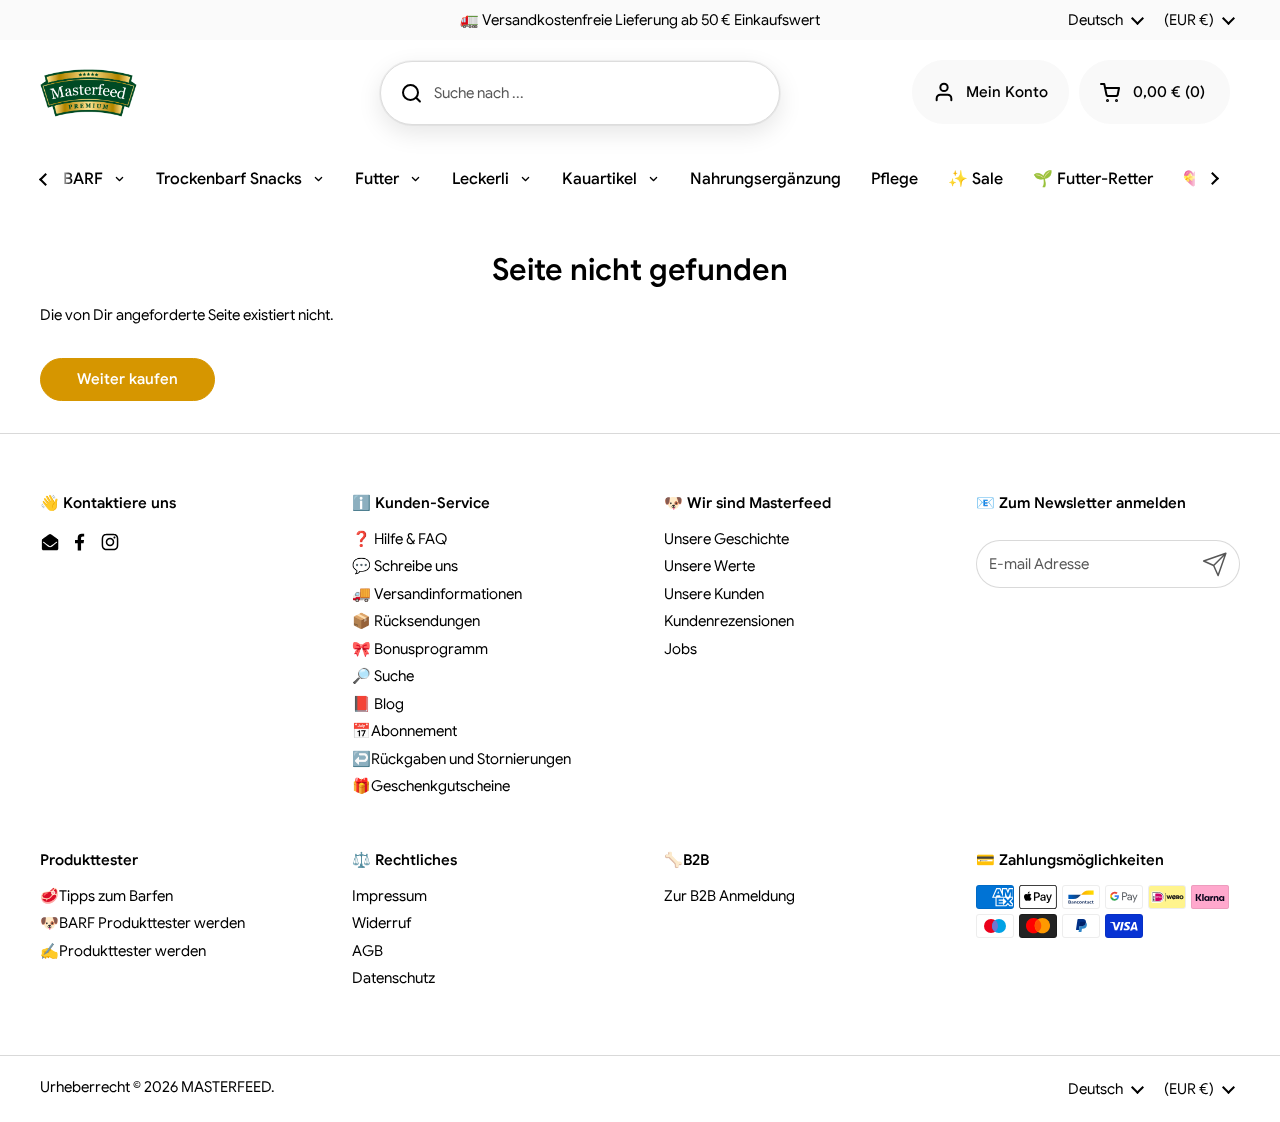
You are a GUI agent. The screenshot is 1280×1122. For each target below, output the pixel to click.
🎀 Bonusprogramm (420, 649)
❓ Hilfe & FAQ (399, 539)
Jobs (680, 649)
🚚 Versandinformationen (437, 594)
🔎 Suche (383, 676)
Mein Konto (1007, 92)
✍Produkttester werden (123, 951)
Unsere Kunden (714, 594)
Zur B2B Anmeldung (729, 896)
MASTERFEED (226, 1087)
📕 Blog (378, 704)
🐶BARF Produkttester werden (142, 923)
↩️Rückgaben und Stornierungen (461, 759)
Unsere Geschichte (726, 539)
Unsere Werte (709, 566)
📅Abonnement (404, 731)
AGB (367, 951)
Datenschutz (393, 978)
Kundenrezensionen (729, 621)
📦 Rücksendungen (416, 621)
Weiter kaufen (127, 379)
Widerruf (381, 923)
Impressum (389, 896)
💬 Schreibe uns (405, 566)
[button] (1154, 92)
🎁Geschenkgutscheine (431, 786)
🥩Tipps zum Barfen (106, 896)
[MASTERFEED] (88, 93)
